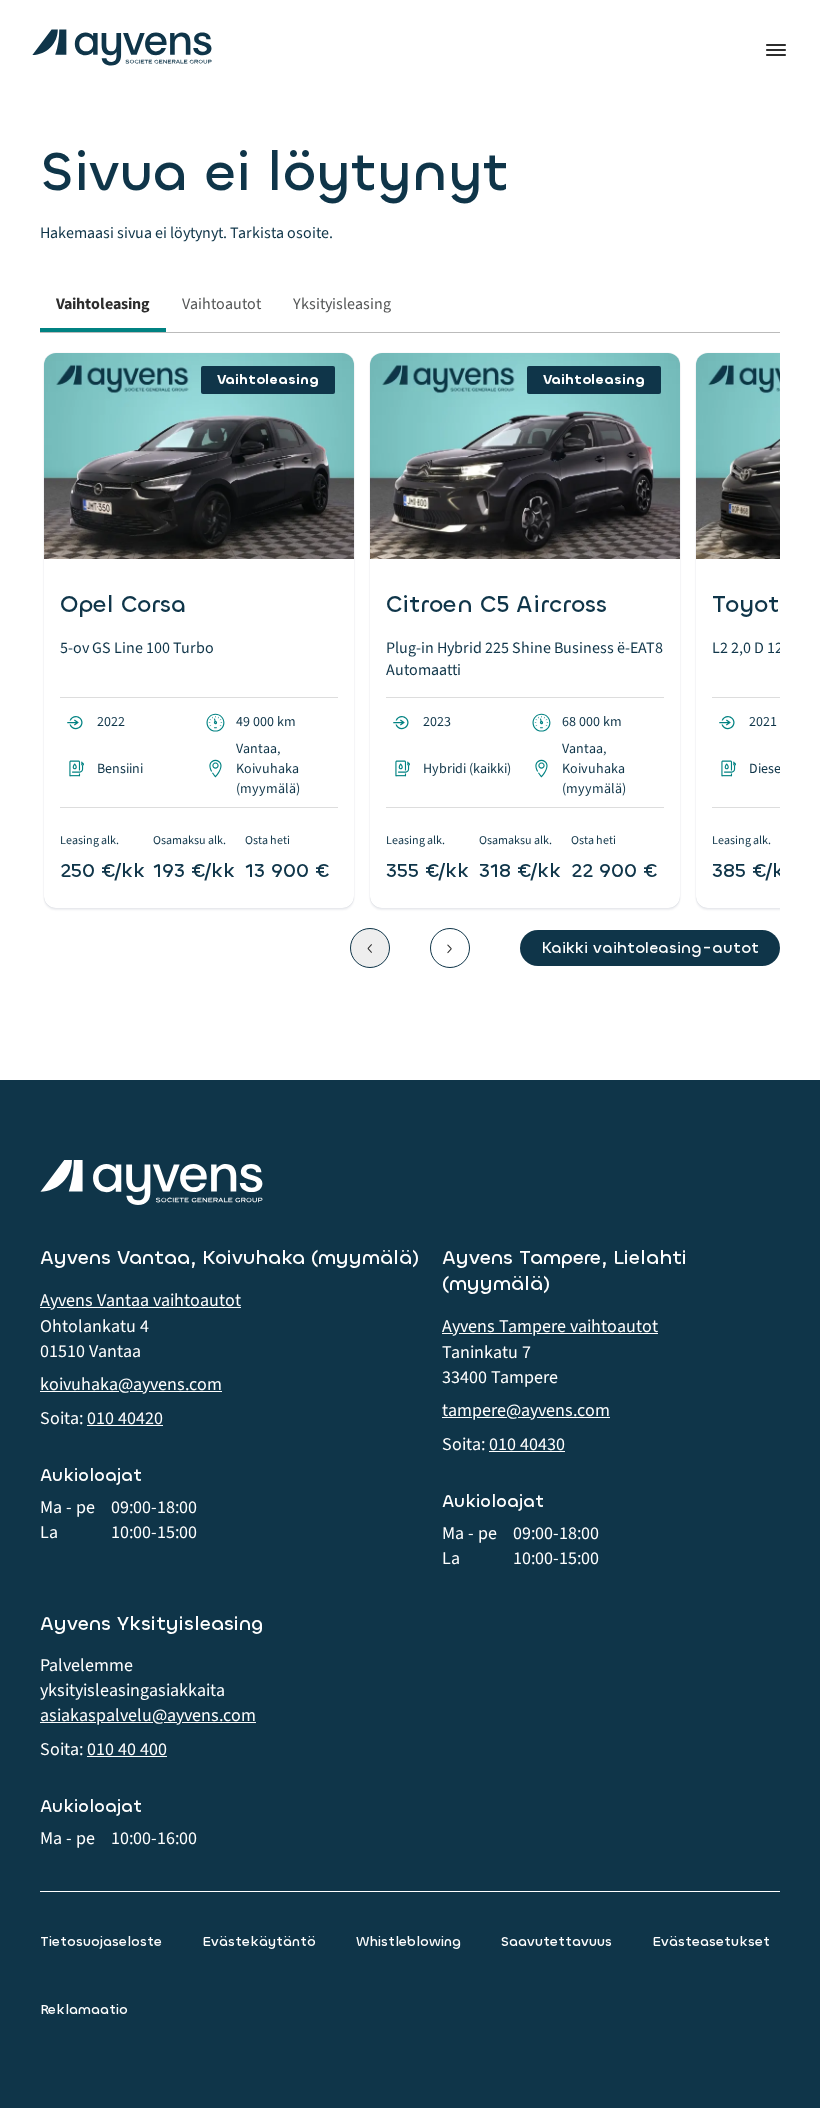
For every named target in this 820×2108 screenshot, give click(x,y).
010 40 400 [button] (127, 1749)
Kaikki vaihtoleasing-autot (650, 947)
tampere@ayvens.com (526, 1410)
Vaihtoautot (221, 304)
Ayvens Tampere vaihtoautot (550, 1326)
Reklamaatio (84, 2009)
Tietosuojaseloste (101, 1941)
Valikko (776, 50)
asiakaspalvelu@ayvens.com (148, 1715)
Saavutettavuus (556, 1941)
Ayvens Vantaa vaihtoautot (140, 1300)
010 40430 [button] (527, 1444)
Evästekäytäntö (259, 1941)
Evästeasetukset (711, 1941)
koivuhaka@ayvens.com (131, 1384)
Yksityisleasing (342, 304)
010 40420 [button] (125, 1418)
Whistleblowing (408, 1941)
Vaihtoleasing (103, 304)
